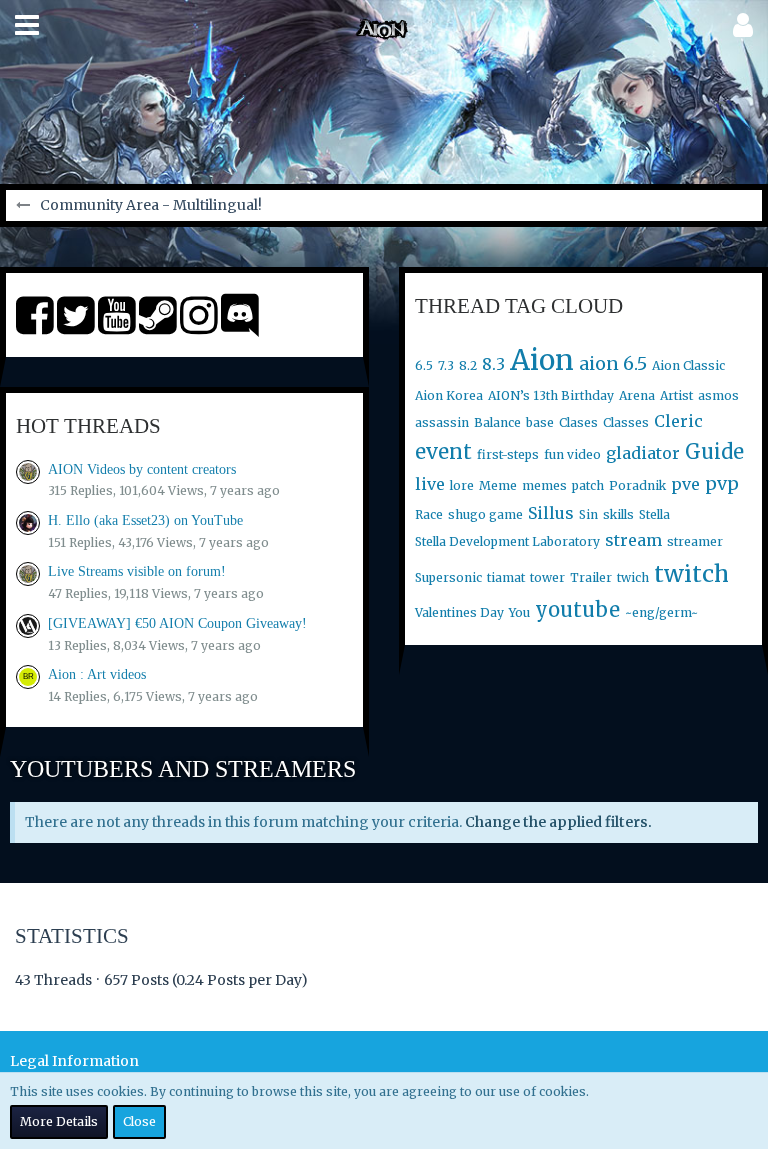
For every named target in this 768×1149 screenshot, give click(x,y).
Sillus (551, 513)
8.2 (468, 365)
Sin (588, 514)
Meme (498, 485)
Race (429, 514)
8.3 (493, 364)
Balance (497, 422)
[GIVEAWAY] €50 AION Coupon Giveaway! (177, 623)
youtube (577, 609)
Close (139, 1121)
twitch (691, 573)
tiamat (506, 577)
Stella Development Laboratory (507, 541)
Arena (637, 395)
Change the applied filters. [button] (558, 822)
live (430, 484)
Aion (542, 360)
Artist (676, 395)
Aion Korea (449, 395)
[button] (27, 25)
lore (462, 485)
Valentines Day (459, 612)
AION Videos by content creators (142, 469)
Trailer (591, 577)
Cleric (678, 421)
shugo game (485, 514)
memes (544, 485)
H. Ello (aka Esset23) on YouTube (145, 520)
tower (547, 577)
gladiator (643, 453)
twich (633, 577)
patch (588, 485)
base (540, 422)
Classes (626, 422)
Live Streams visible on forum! (137, 571)
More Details (59, 1121)
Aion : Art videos (97, 674)
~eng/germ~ (661, 612)
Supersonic (448, 577)
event (443, 451)
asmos (718, 395)
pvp (722, 483)
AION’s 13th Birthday (551, 395)
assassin (442, 422)
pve (685, 484)
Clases (578, 422)
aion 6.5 (613, 363)
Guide (714, 451)
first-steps (508, 454)
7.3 (446, 365)
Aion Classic (688, 365)
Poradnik (637, 485)
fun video (572, 454)
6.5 (424, 365)
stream (633, 540)
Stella (654, 514)
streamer (695, 541)
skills (618, 514)
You (519, 612)
